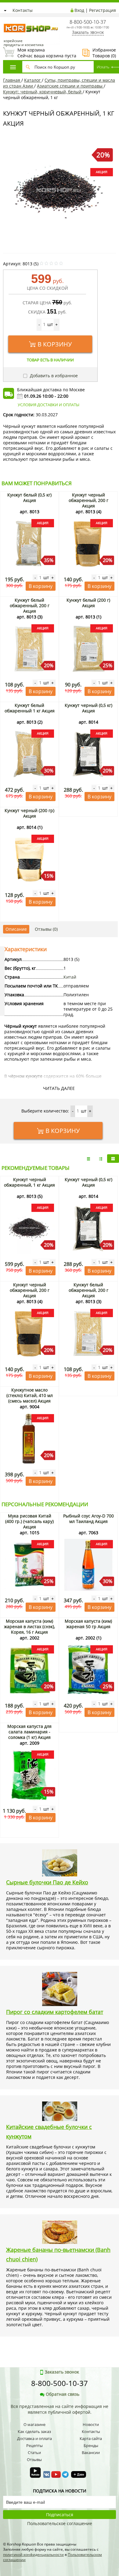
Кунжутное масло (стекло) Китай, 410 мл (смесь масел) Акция (30, 1395)
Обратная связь (63, 2394)
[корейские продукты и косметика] (6, 20)
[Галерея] (101, 1159)
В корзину (55, 344)
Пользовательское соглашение (60, 2523)
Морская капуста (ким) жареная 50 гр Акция (88, 1624)
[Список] (88, 1159)
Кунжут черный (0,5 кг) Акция (88, 708)
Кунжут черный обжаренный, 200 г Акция (88, 500)
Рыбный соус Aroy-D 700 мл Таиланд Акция (88, 1519)
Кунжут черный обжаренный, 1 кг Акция (29, 1182)
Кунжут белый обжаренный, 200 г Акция (30, 605)
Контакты (23, 10)
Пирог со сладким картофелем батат (55, 2012)
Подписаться (60, 2515)
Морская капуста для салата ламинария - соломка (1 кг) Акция (29, 1732)
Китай (70, 977)
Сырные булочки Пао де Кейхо (47, 1882)
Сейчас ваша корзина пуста (40, 53)
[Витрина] (113, 1159)
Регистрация (103, 10)
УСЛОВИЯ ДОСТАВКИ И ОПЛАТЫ (49, 405)
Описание (16, 929)
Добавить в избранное (53, 376)
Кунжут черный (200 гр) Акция (29, 813)
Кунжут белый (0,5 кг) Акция (29, 498)
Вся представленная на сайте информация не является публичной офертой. (60, 2409)
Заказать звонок (88, 32)
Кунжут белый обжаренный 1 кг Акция (30, 708)
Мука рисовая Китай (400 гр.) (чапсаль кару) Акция (29, 1521)
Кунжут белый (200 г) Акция (88, 603)
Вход (79, 10)
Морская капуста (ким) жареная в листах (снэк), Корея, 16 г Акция (29, 1627)
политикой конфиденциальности (33, 2555)
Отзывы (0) (46, 929)
